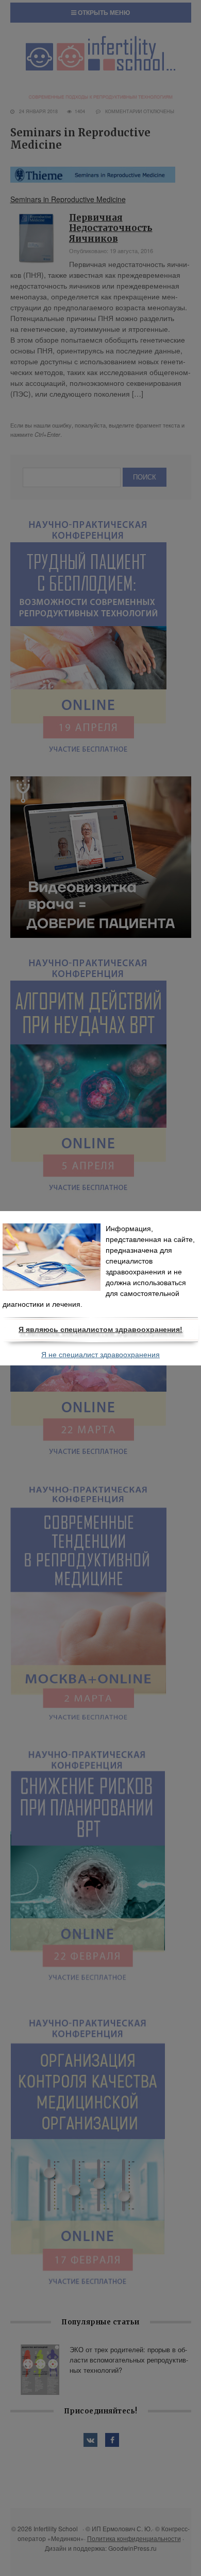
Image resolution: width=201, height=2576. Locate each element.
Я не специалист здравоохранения (100, 1355)
